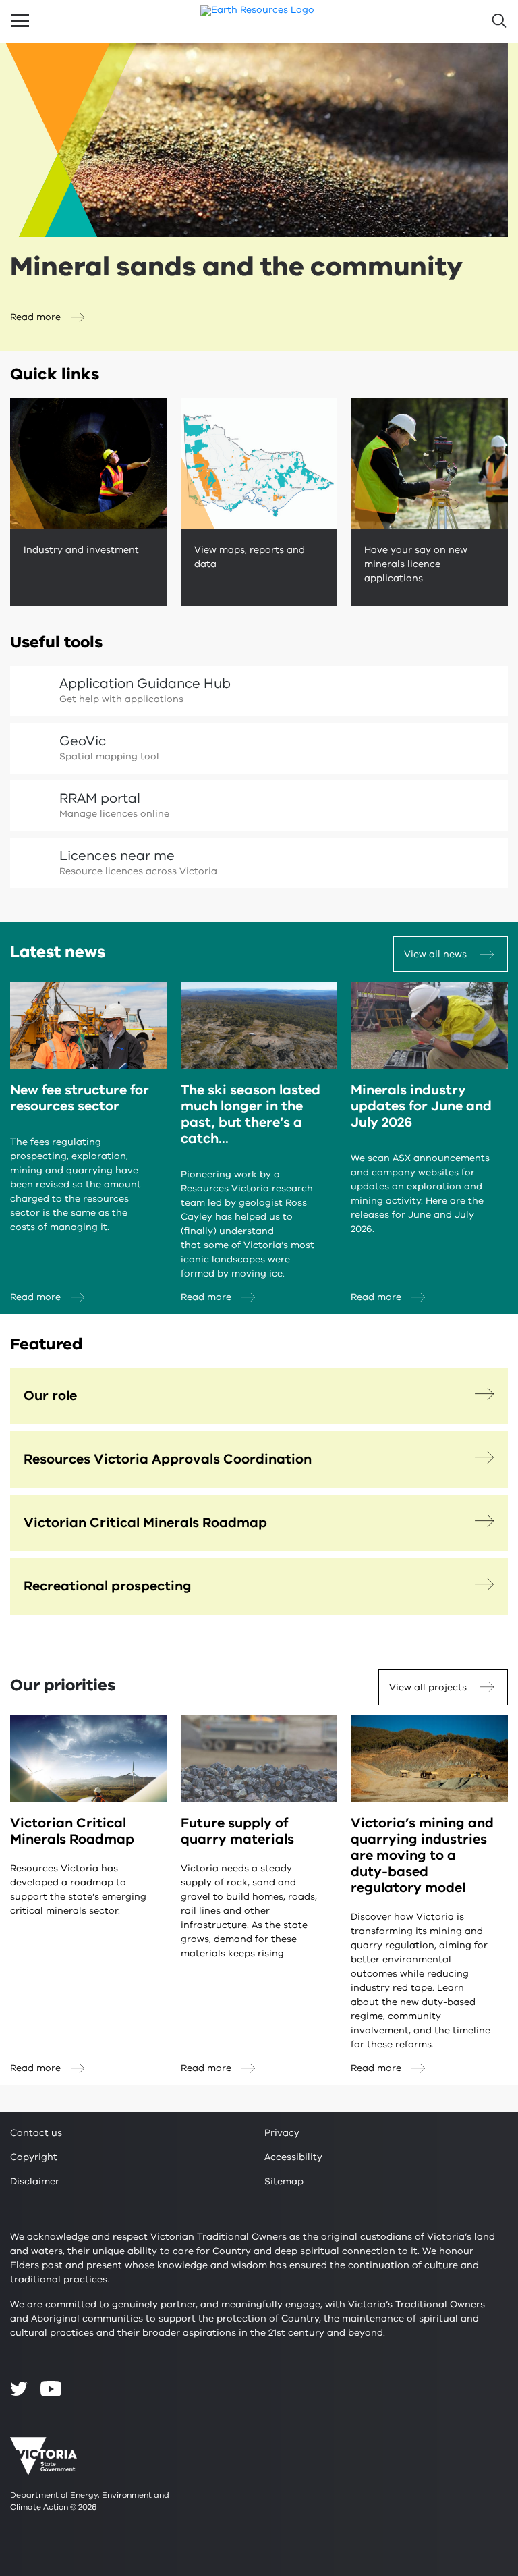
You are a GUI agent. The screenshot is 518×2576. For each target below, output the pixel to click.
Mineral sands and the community (236, 267)
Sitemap (284, 2181)
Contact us (36, 2133)
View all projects (428, 1687)
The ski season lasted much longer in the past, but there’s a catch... (251, 1114)
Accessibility (293, 2157)
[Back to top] (471, 2300)
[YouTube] (51, 2389)
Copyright (34, 2157)
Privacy (282, 2133)
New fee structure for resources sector (80, 1098)
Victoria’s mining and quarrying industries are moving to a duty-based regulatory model (422, 1855)
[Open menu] (20, 21)
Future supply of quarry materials (237, 1831)
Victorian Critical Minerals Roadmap (72, 1831)
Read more (35, 317)
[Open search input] (498, 21)
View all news (435, 954)
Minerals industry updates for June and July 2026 (421, 1106)
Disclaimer (35, 2181)
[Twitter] (19, 2388)
